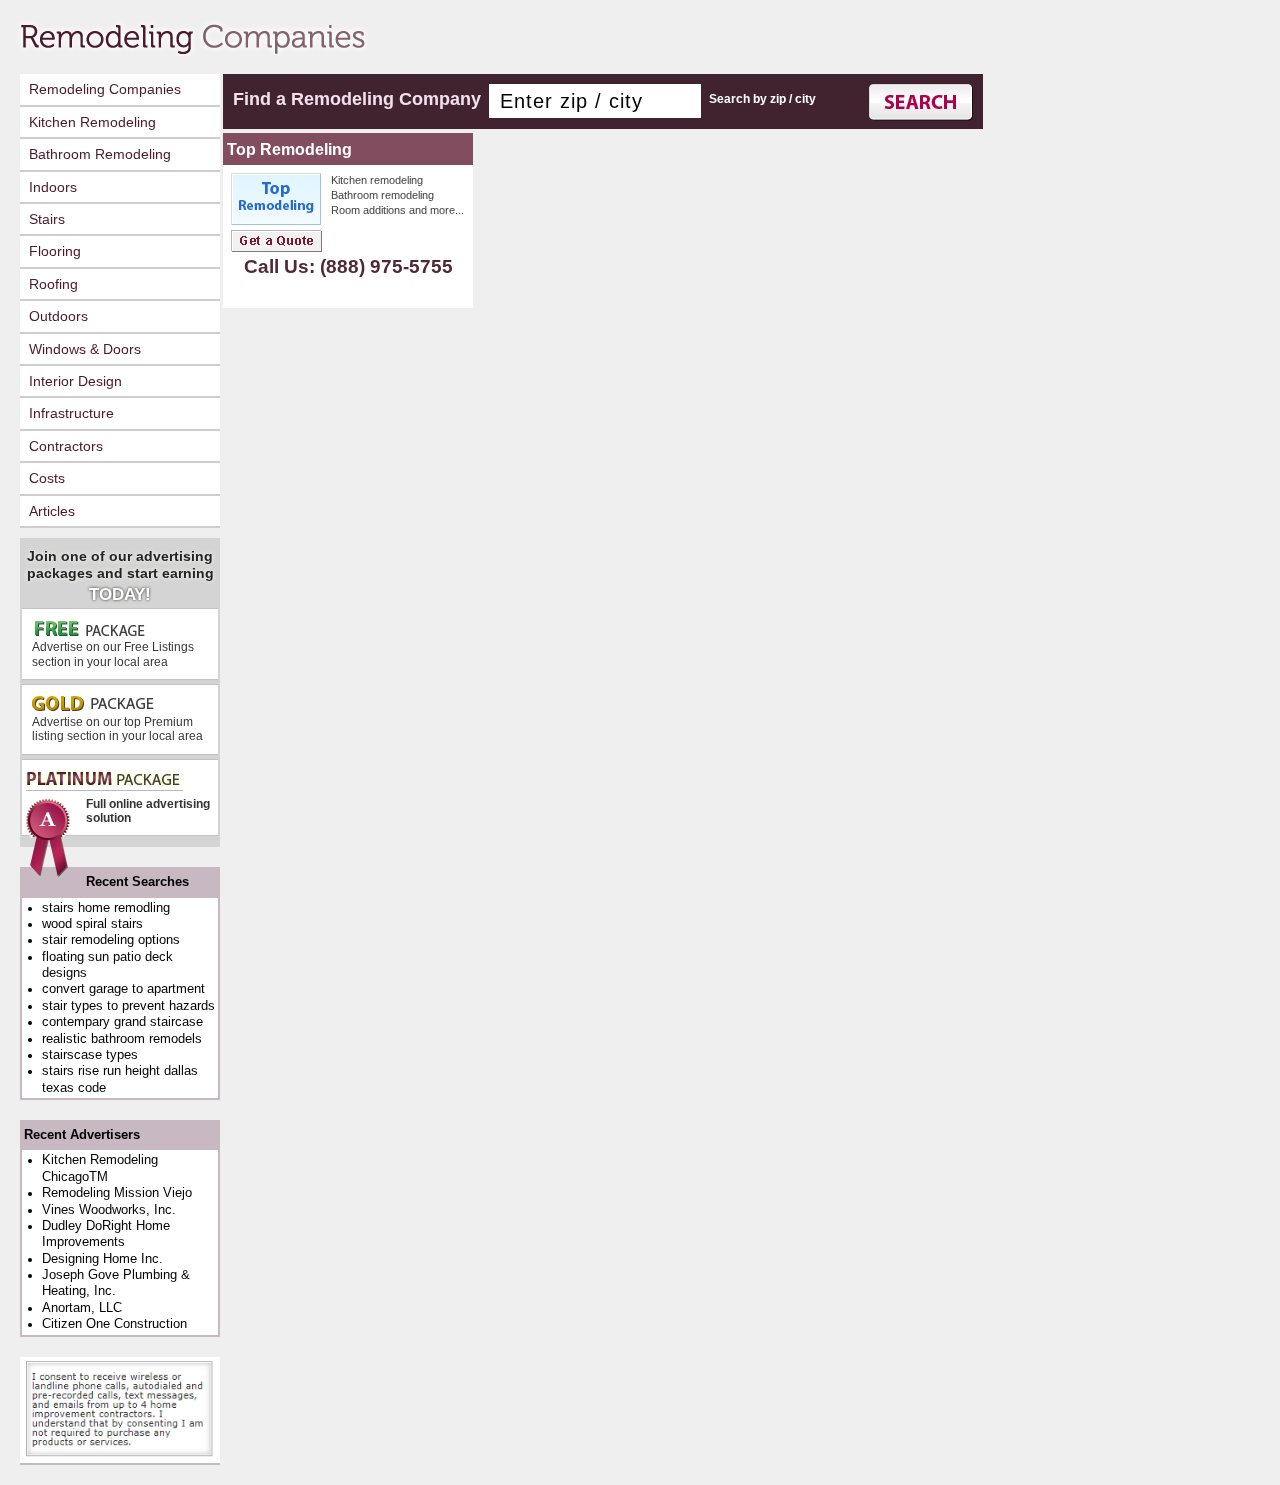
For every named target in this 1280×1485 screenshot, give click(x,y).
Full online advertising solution (148, 811)
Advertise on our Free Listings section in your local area (113, 654)
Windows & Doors (85, 349)
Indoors (53, 187)
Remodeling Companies (105, 89)
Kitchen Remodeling (92, 122)
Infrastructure (71, 413)
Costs (47, 478)
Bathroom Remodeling (100, 154)
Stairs (47, 219)
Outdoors (58, 316)
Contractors (66, 446)
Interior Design (75, 381)
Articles (52, 511)
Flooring (55, 251)
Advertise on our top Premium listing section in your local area (117, 729)
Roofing (53, 284)
